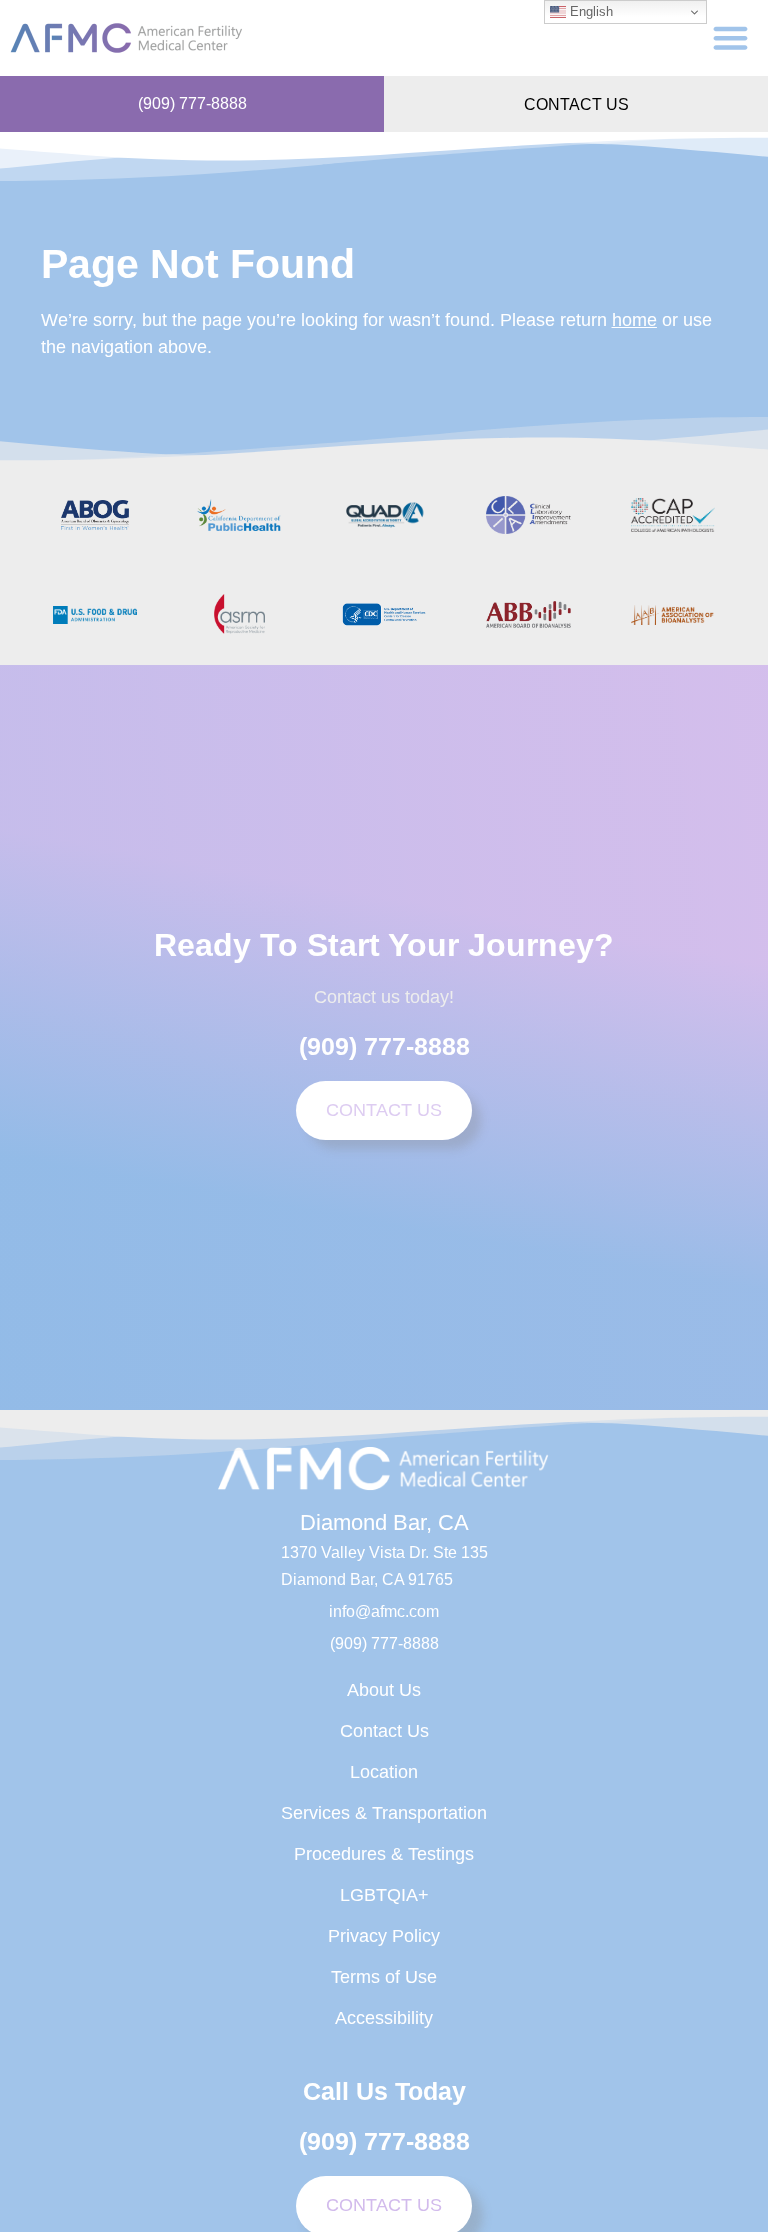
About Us (384, 1690)
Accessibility (384, 2018)
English (589, 11)
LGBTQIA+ (384, 1895)
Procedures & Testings (384, 1854)
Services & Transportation (384, 1813)
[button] (731, 38)
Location (384, 1772)
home (634, 320)
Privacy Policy (384, 1936)
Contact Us (384, 1731)
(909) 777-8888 (192, 103)
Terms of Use (384, 1977)
